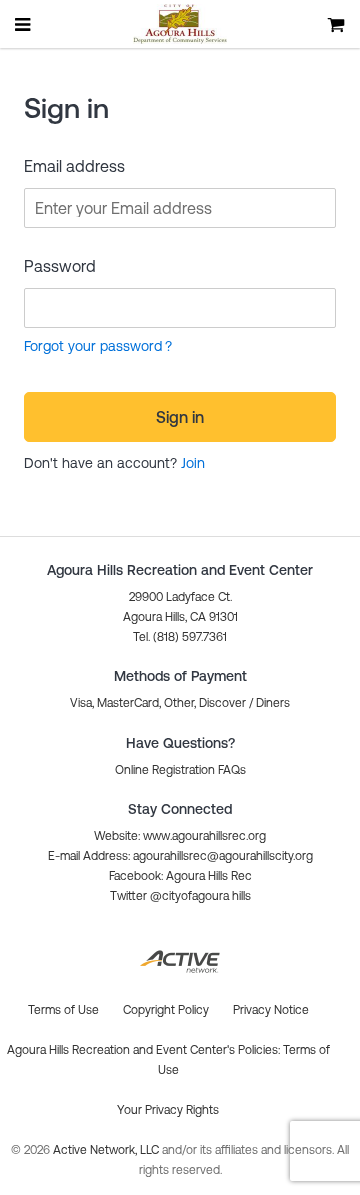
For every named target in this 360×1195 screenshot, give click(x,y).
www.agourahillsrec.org (204, 836)
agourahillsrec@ (174, 856)
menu (24, 24)
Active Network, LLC (107, 1150)
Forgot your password (93, 346)
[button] (180, 770)
